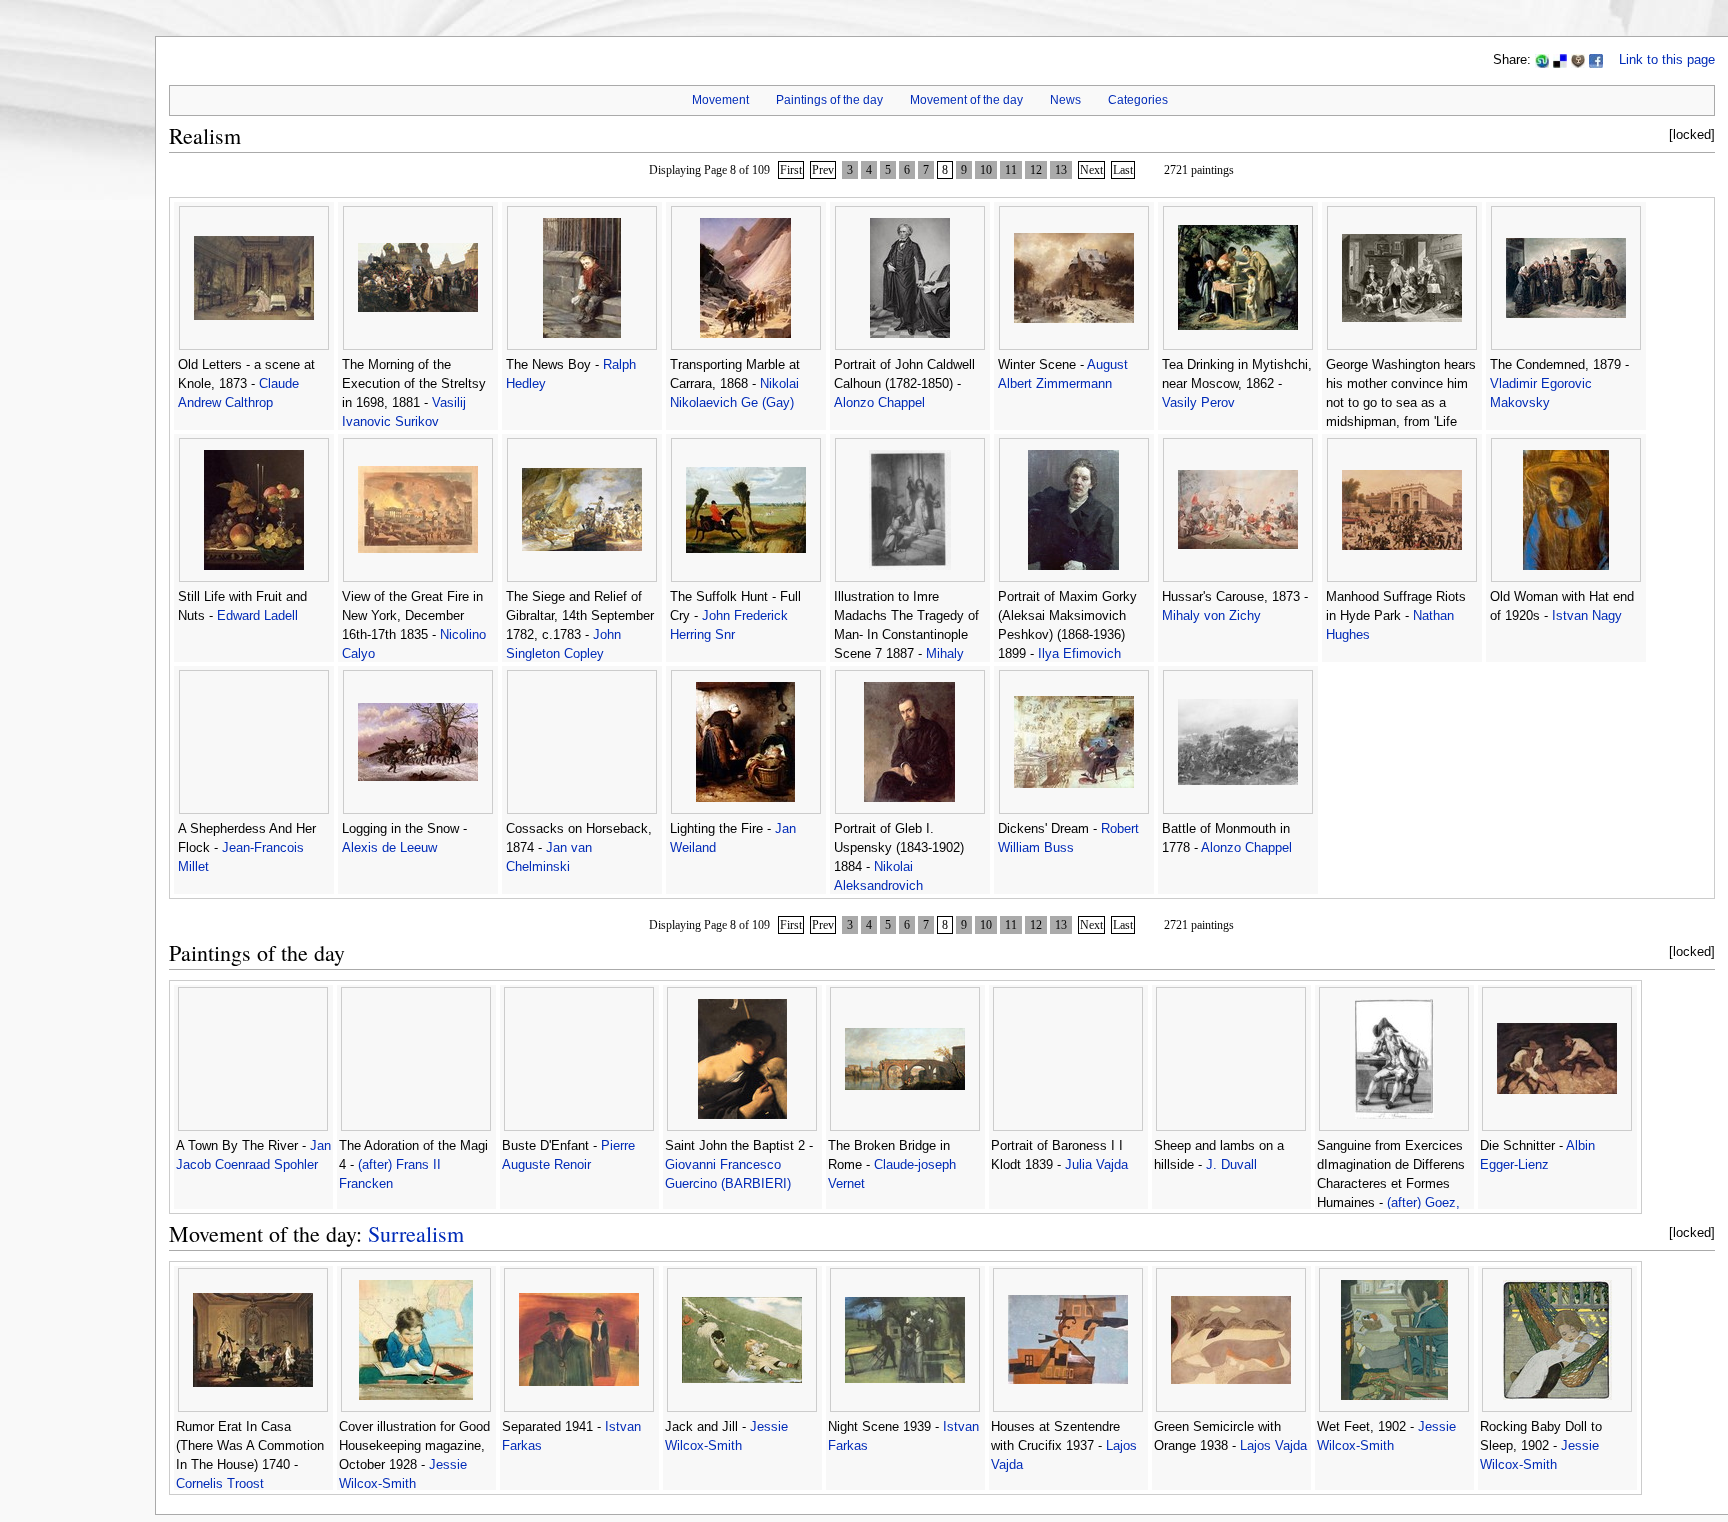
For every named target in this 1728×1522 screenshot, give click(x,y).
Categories (1138, 100)
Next (1091, 170)
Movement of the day (966, 100)
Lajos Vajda (1273, 1446)
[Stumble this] (1542, 60)
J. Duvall (1231, 1165)
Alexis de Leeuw (389, 848)
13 (1061, 170)
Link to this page (1667, 60)
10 (986, 170)
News (1065, 100)
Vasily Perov (1198, 403)
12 (1036, 170)
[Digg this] (1578, 60)
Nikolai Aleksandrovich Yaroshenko (878, 886)
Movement (720, 100)
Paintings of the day (829, 100)
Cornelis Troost (220, 1484)
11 (1011, 170)
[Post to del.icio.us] (1560, 60)
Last (1123, 170)
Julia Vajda (1096, 1165)
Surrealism (416, 1233)
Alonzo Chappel (879, 403)
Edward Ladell (257, 616)
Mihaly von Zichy (1211, 616)
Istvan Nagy (1587, 616)
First (791, 170)
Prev (823, 170)
